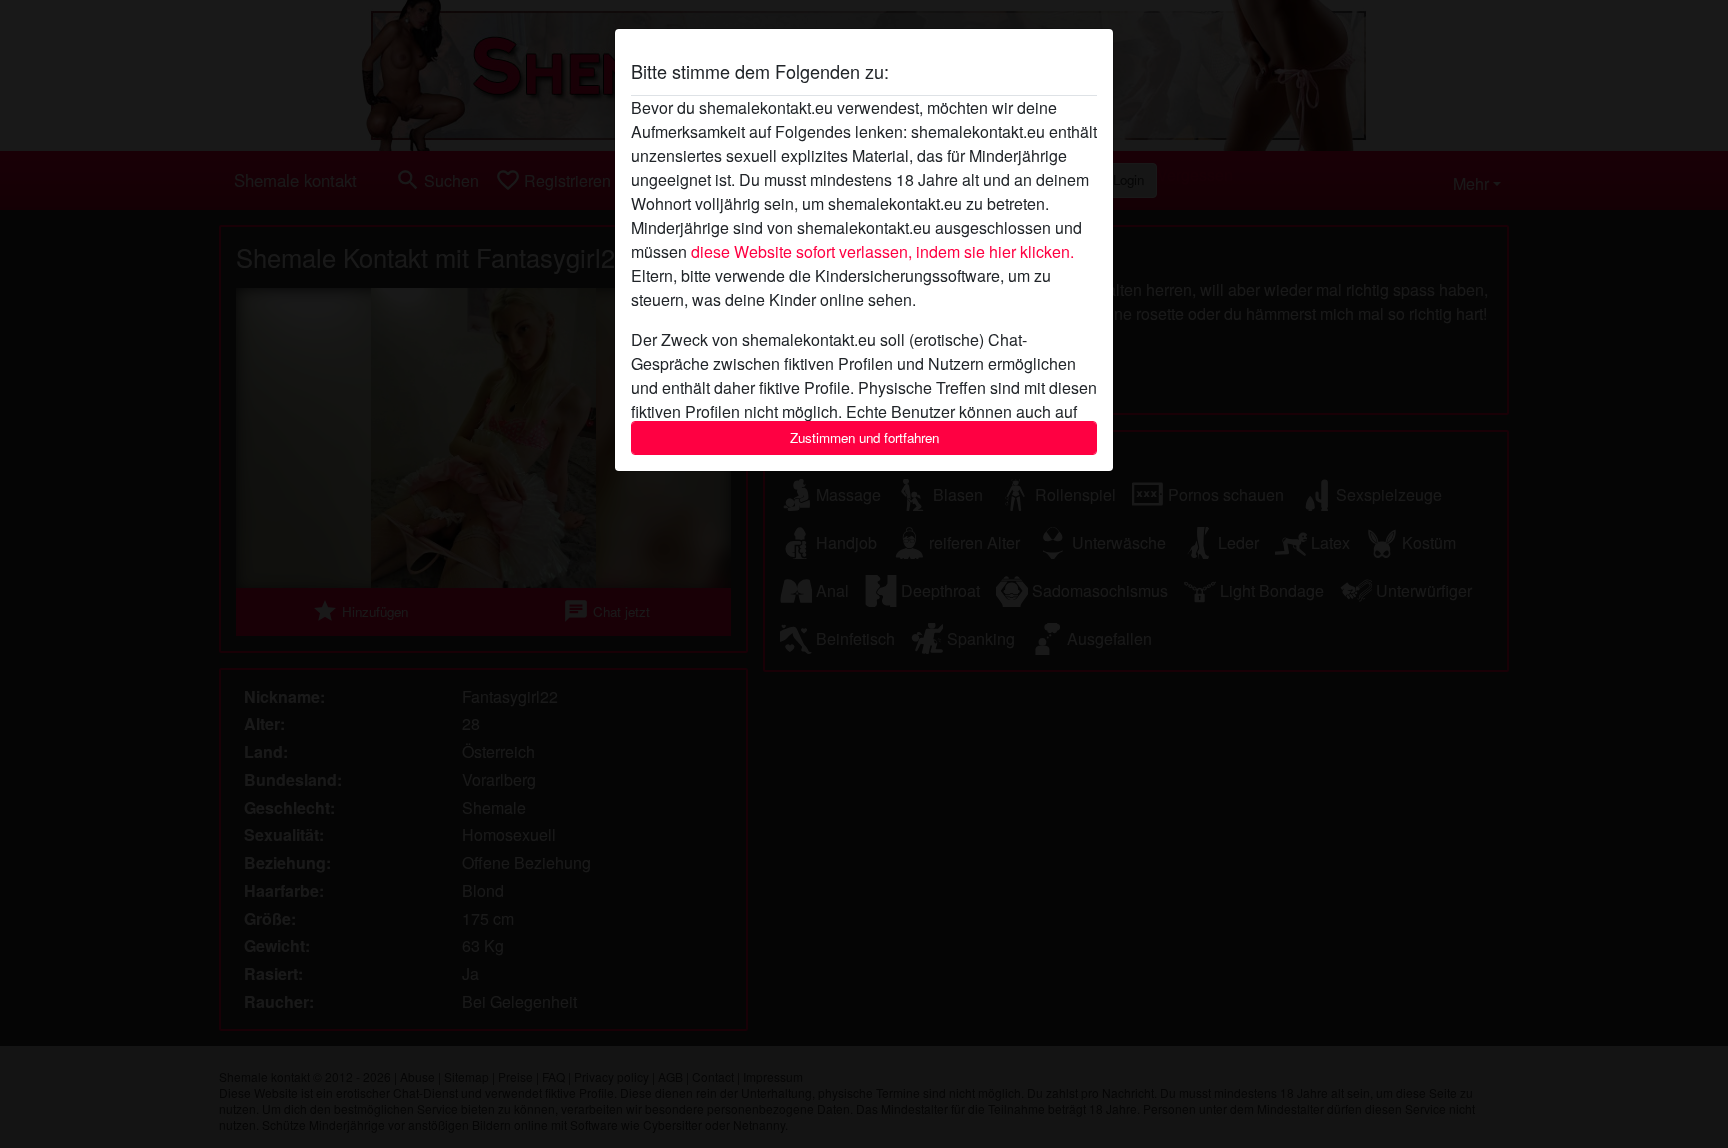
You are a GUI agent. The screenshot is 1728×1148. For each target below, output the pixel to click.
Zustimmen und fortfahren (864, 437)
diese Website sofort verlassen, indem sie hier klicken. (882, 251)
